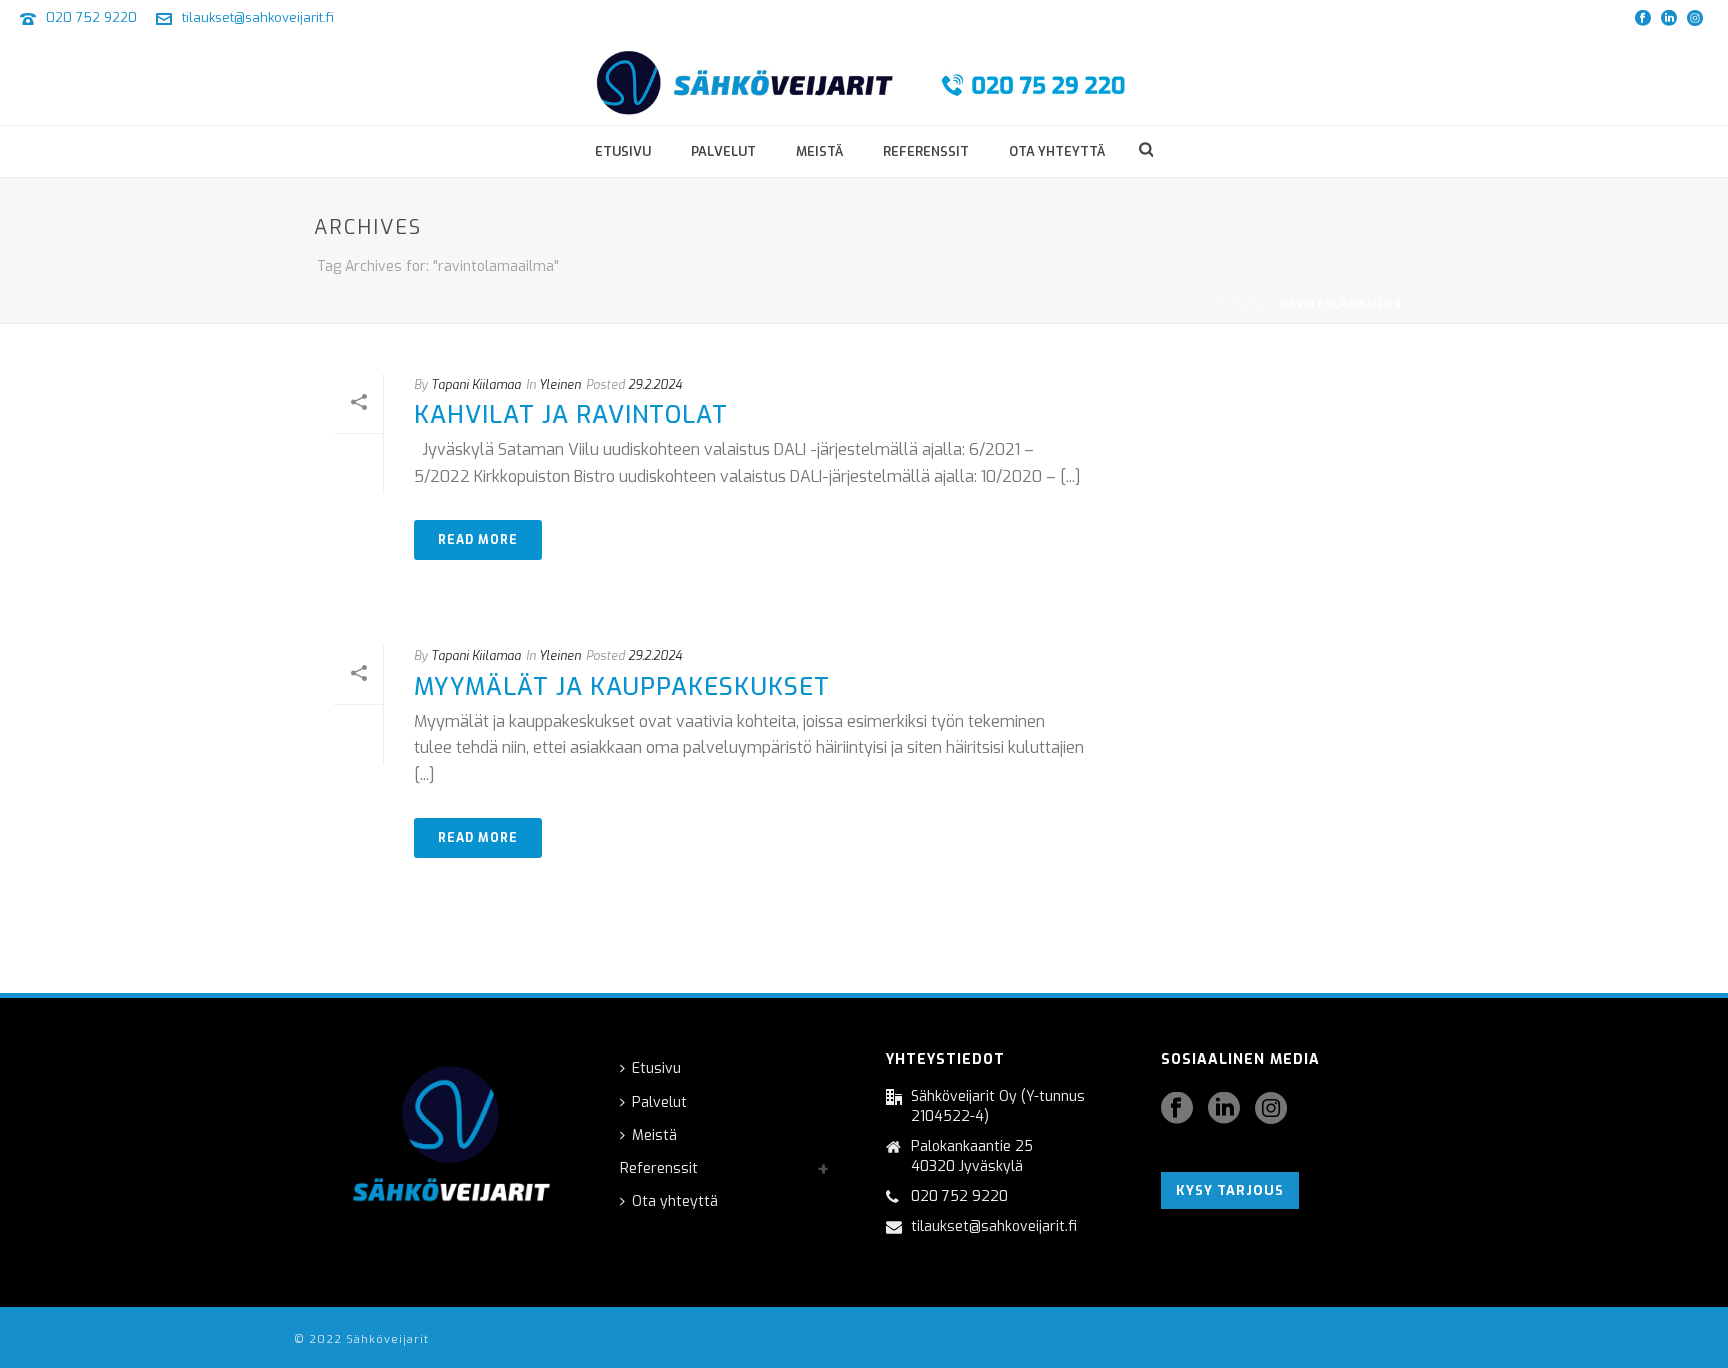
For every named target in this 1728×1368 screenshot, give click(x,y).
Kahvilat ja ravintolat (571, 415)
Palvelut (723, 151)
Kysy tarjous (1230, 1190)
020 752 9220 (91, 17)
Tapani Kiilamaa (476, 385)
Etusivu (623, 151)
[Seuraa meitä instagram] (1271, 1109)
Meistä (819, 151)
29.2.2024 (655, 385)
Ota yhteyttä (1057, 151)
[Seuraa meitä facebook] (1177, 1109)
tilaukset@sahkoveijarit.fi (258, 17)
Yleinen (560, 385)
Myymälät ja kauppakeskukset (622, 687)
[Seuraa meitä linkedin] (1224, 1109)
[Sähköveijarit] (864, 80)
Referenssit (926, 151)
